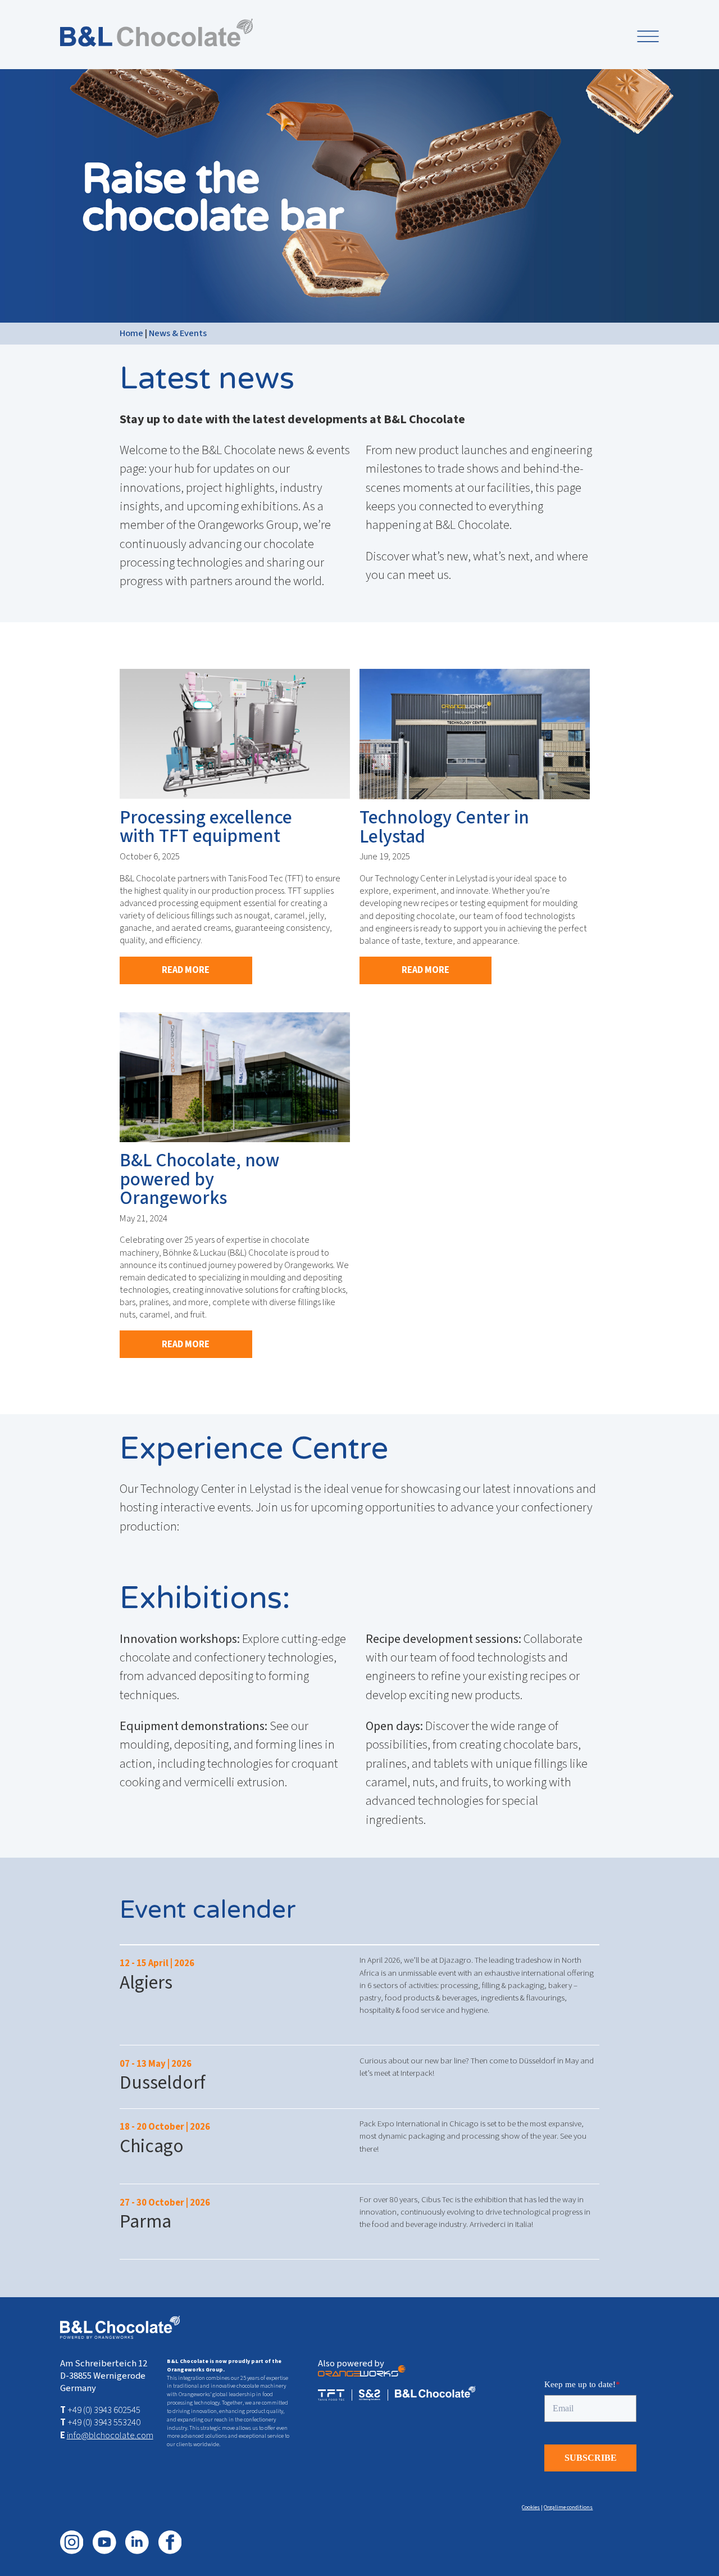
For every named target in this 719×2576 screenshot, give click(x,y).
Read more (186, 970)
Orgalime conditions (568, 2507)
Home (131, 333)
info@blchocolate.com (110, 2435)
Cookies (531, 2507)
